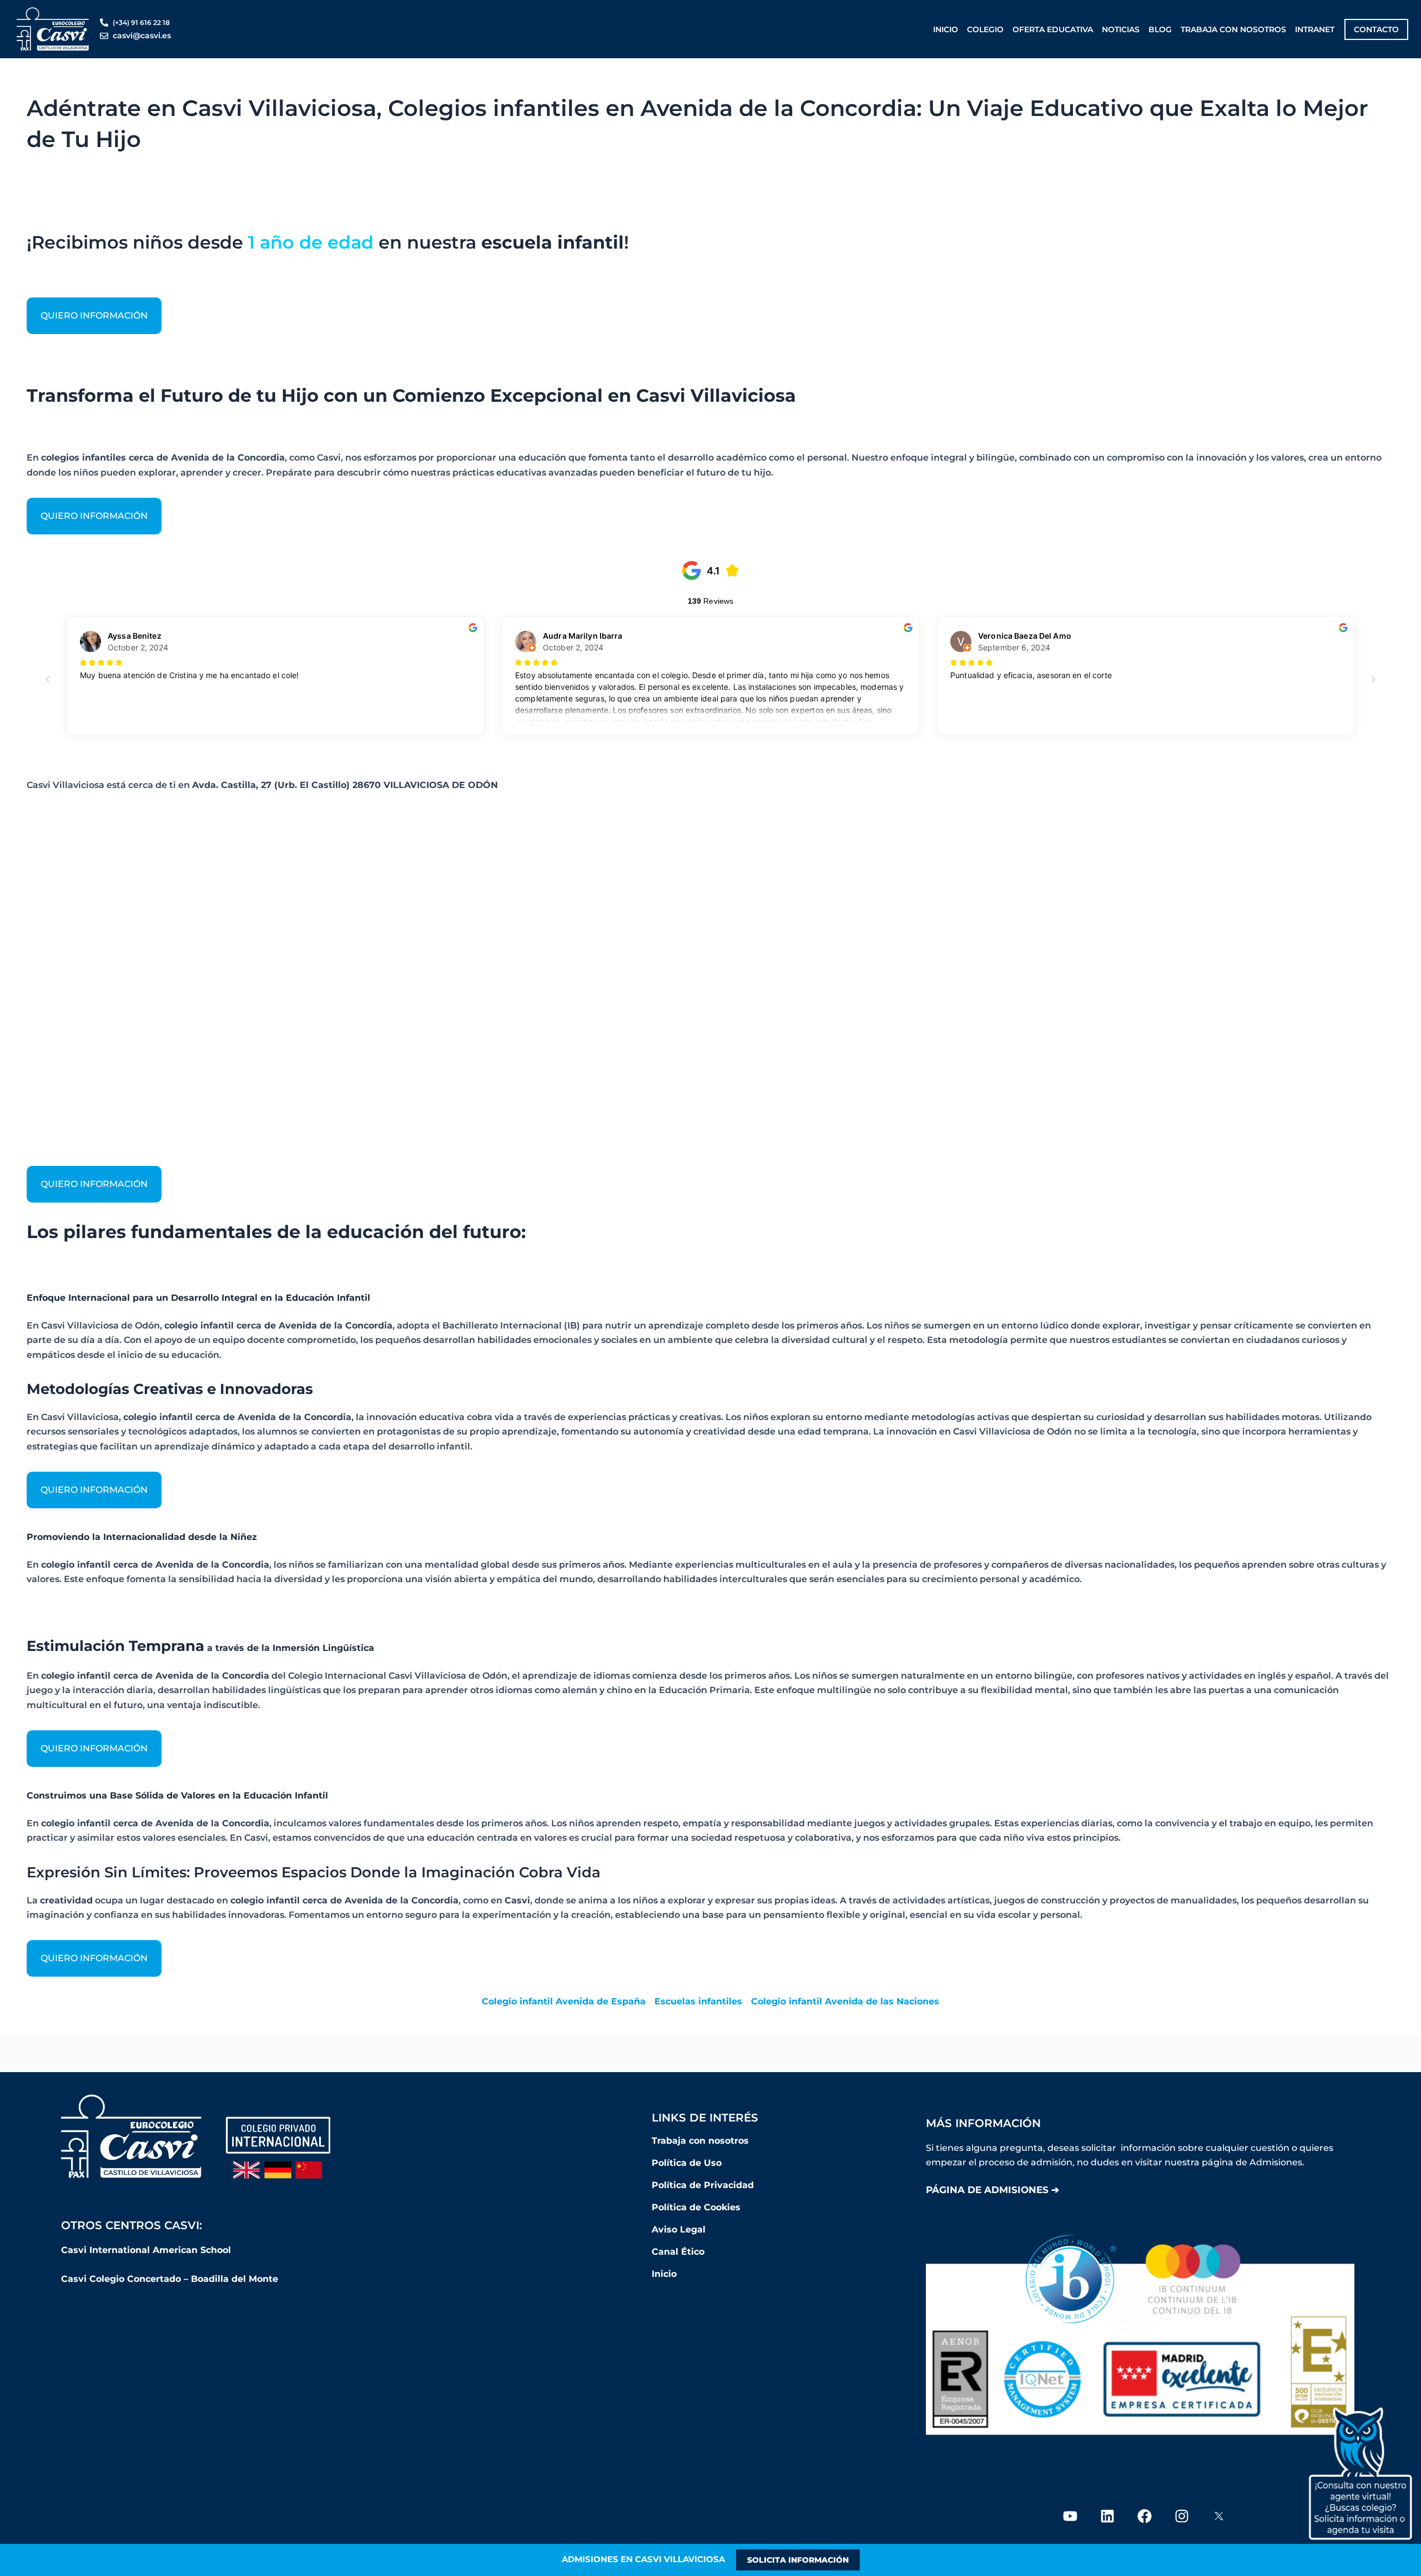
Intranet (1315, 29)
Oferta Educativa (1053, 29)
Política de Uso (687, 2163)
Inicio (946, 29)
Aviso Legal (679, 2229)
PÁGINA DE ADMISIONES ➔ (992, 2190)
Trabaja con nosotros (1233, 29)
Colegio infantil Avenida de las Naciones (845, 2001)
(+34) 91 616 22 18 (141, 22)
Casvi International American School (147, 2250)
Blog (1160, 29)
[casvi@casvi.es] (104, 36)
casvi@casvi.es (142, 36)
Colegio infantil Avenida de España (564, 2001)
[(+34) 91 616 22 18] (104, 22)
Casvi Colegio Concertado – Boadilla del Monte (170, 2279)
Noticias (1121, 29)
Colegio (985, 29)
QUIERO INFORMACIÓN (94, 315)
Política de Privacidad (703, 2185)
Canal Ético (678, 2252)
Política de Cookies (696, 2207)
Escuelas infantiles (698, 2001)
